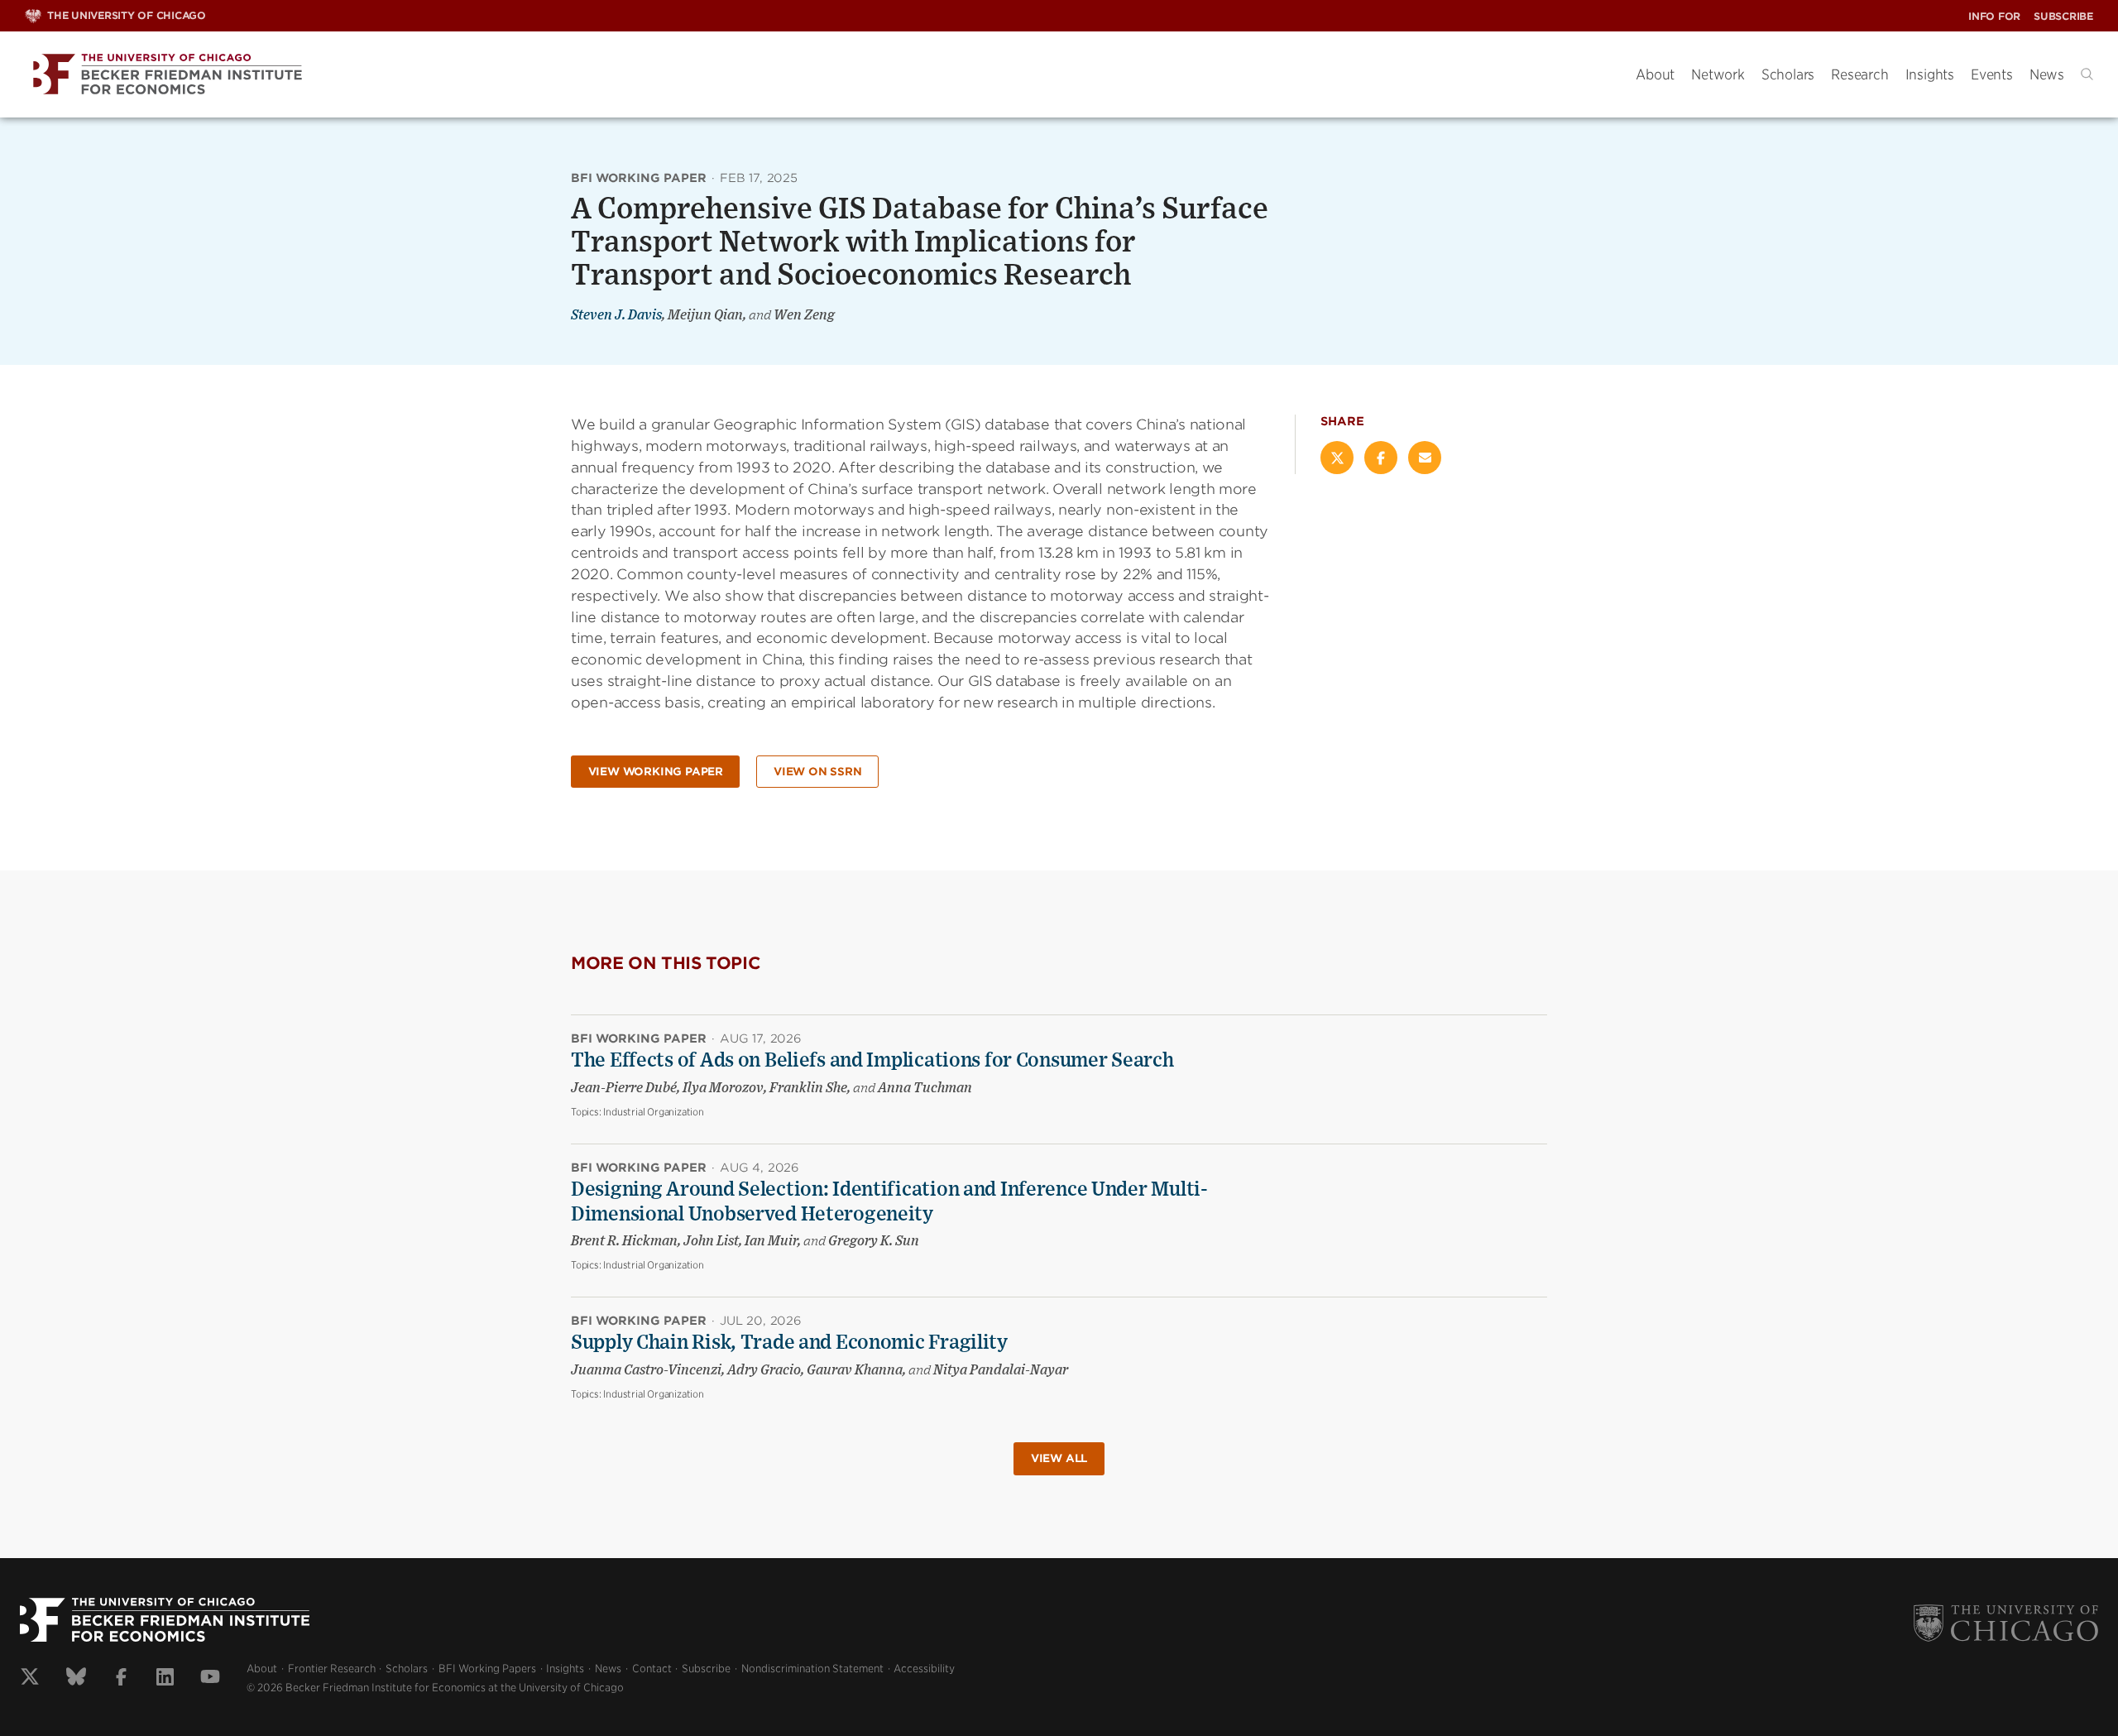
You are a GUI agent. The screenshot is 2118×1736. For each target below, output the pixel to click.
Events (1992, 74)
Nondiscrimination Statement (812, 1669)
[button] (2087, 74)
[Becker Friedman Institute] (818, 75)
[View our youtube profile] (210, 1679)
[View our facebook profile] (121, 1679)
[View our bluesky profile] (76, 1679)
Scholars (1788, 74)
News (2047, 74)
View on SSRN (818, 772)
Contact (652, 1669)
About (1655, 74)
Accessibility (924, 1669)
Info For (1994, 16)
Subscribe (2063, 16)
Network (1718, 74)
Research (1859, 74)
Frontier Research (332, 1669)
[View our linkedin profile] (165, 1679)
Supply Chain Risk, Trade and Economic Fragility (789, 1343)
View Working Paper (656, 772)
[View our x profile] (30, 1679)
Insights (1930, 74)
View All (1059, 1458)
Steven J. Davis (616, 315)
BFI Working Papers (487, 1669)
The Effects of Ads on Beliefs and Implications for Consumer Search (872, 1061)
